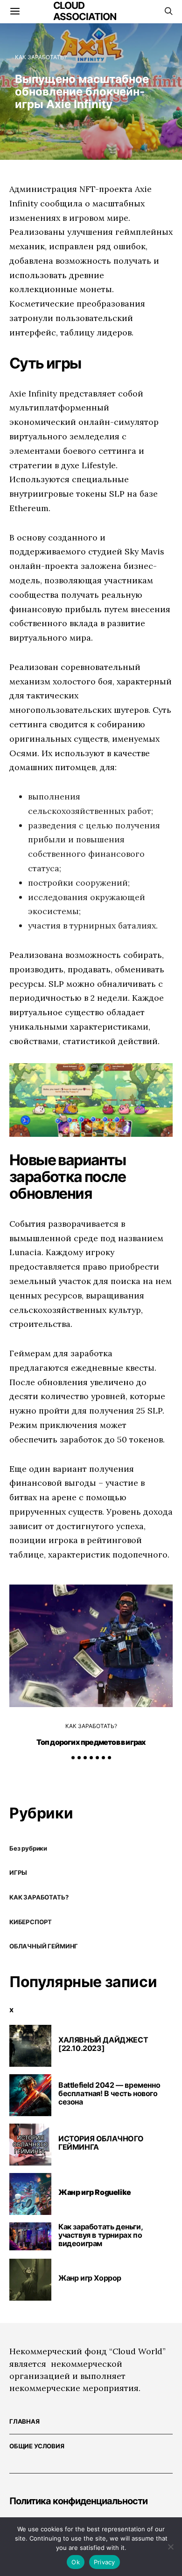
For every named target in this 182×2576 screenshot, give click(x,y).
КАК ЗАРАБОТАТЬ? (41, 57)
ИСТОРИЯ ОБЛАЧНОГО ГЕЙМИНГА (101, 2143)
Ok (76, 2562)
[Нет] (170, 2547)
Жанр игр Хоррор (90, 2278)
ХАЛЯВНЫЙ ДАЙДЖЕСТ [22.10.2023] (103, 2044)
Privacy (105, 2562)
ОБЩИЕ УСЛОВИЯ (37, 2446)
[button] (73, 1758)
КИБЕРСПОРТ (31, 1922)
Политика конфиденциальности (78, 2501)
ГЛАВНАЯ (24, 2421)
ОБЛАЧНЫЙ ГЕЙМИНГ (44, 1946)
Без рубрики (28, 1848)
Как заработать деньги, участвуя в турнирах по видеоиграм (100, 2235)
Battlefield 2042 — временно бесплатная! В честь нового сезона (109, 2093)
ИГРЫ (18, 1872)
